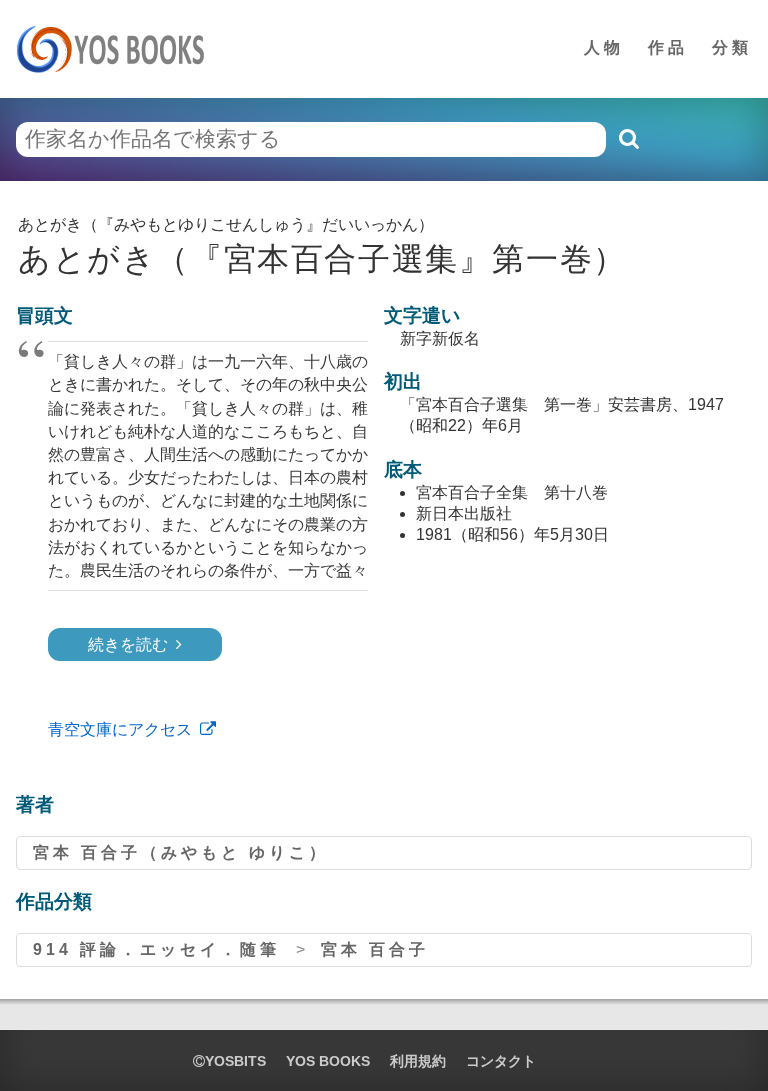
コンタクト (501, 1061)
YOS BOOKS (328, 1061)
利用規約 (418, 1061)
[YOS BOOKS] (116, 49)
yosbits (235, 1061)
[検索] (628, 139)
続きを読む (128, 644)
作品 (668, 47)
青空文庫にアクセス (120, 729)
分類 (732, 47)
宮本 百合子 (375, 949)
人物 (604, 47)
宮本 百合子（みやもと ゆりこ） (181, 852)
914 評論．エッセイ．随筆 (156, 949)
